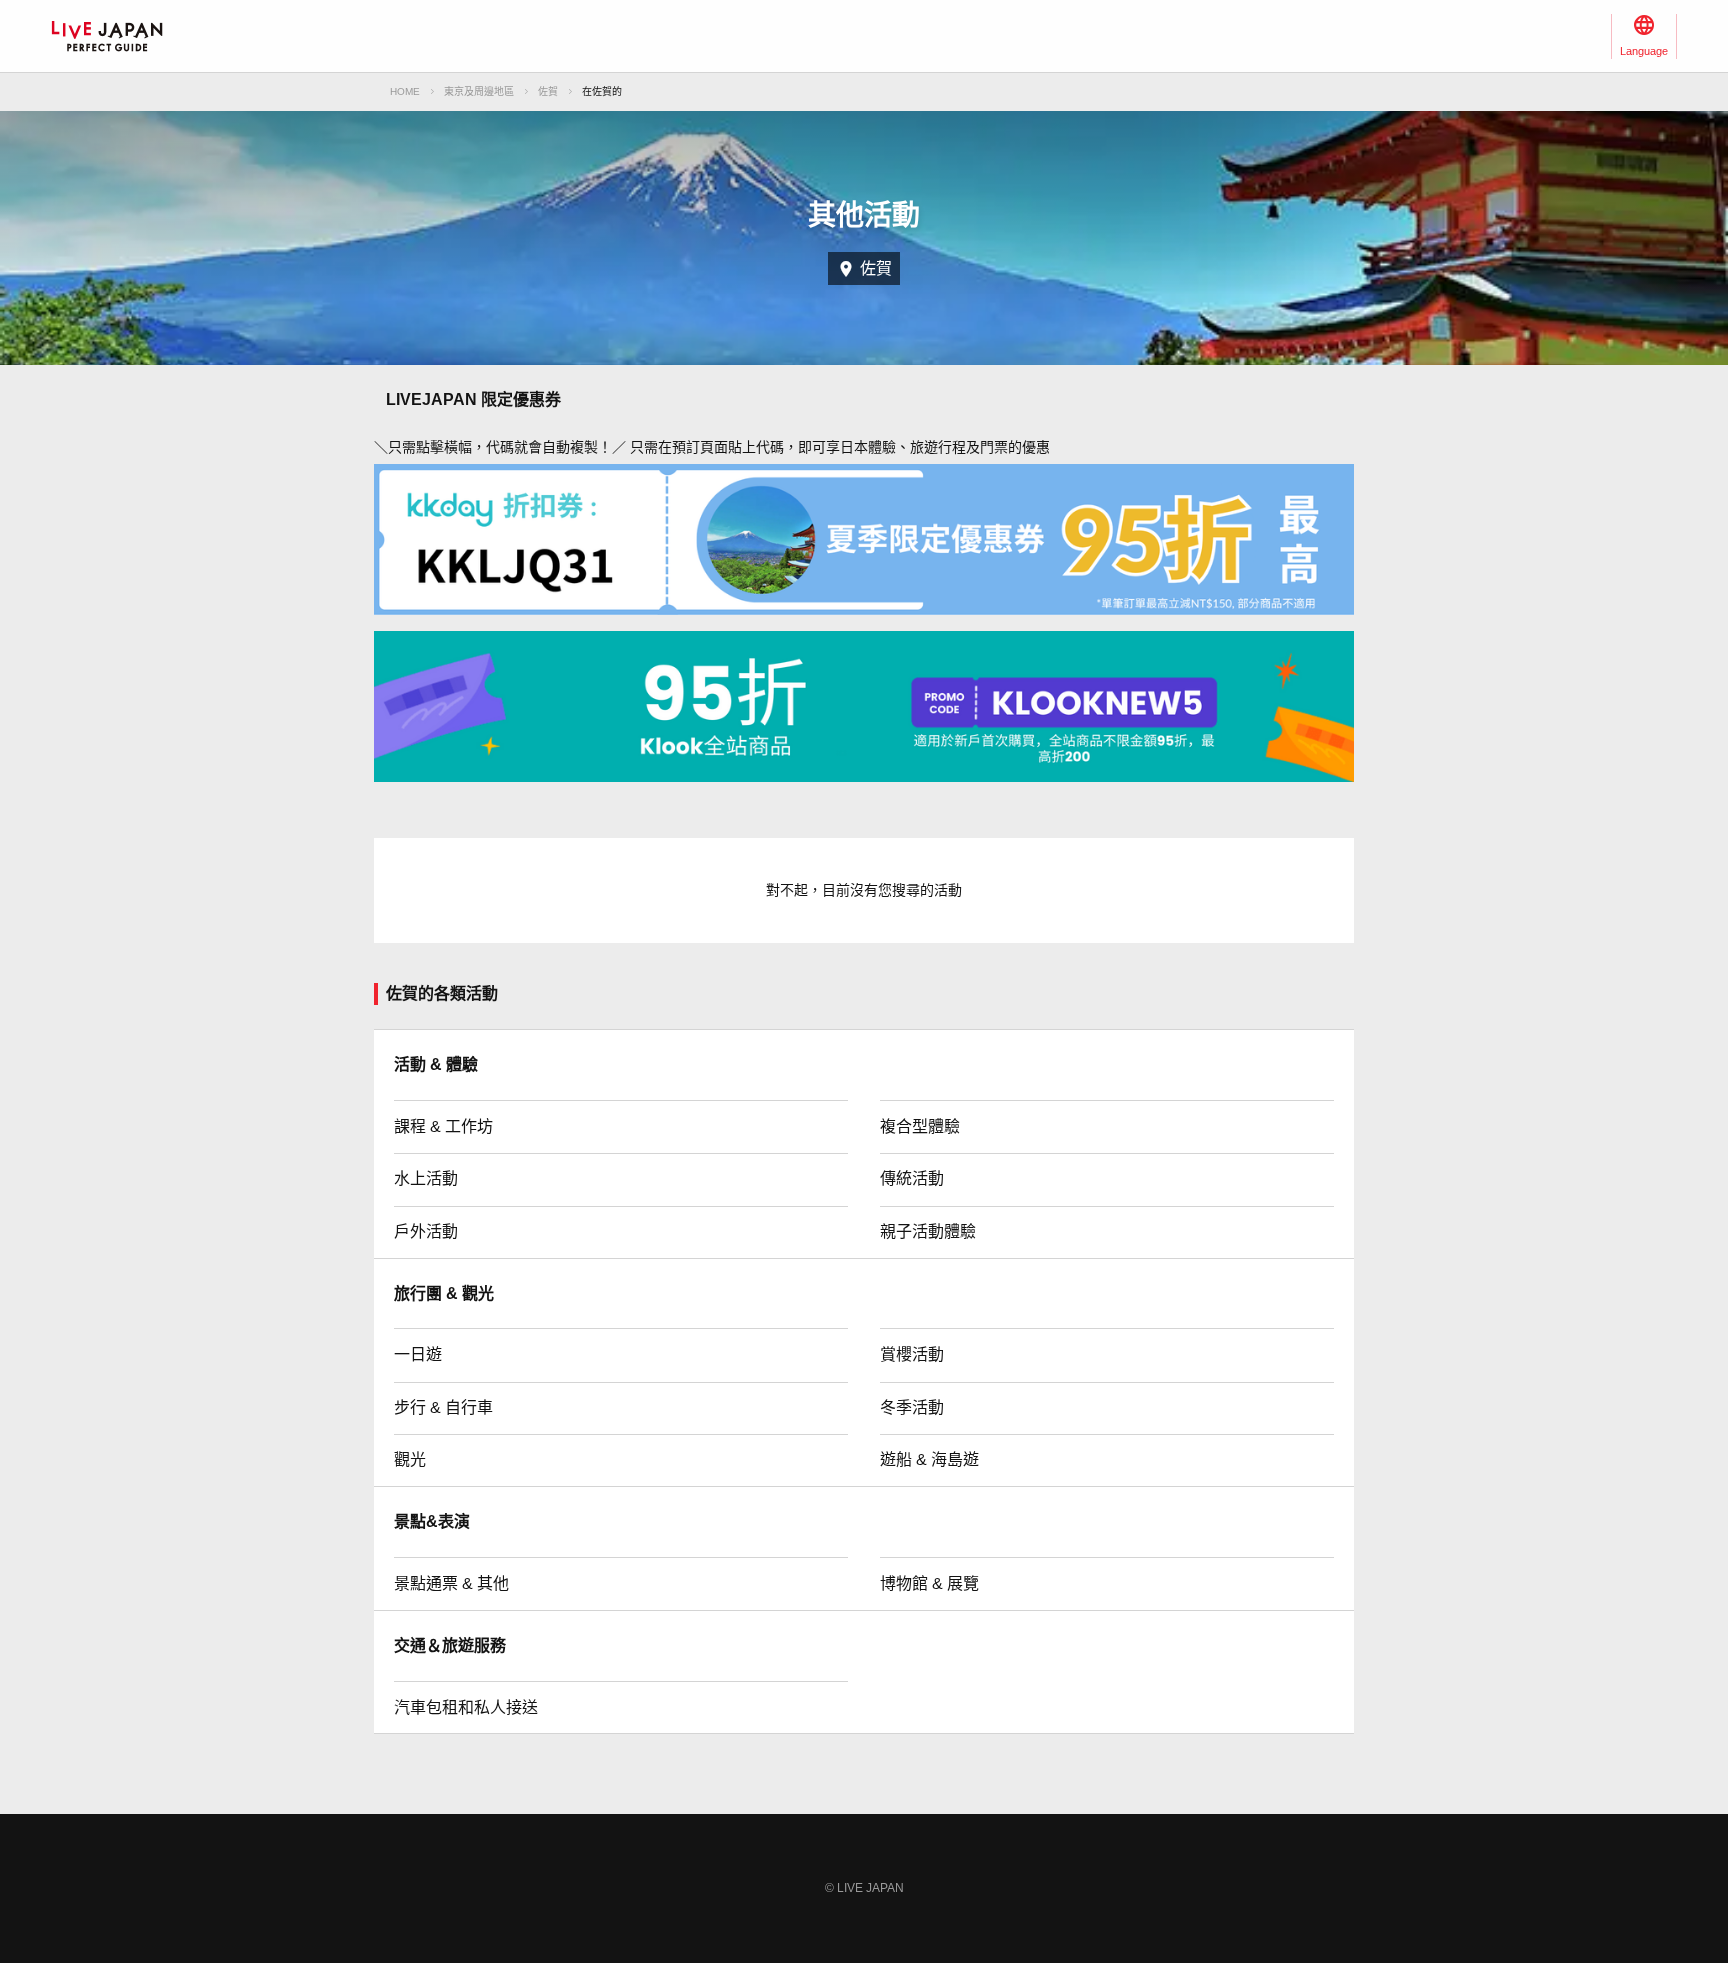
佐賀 (548, 91)
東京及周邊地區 (479, 91)
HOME (405, 91)
